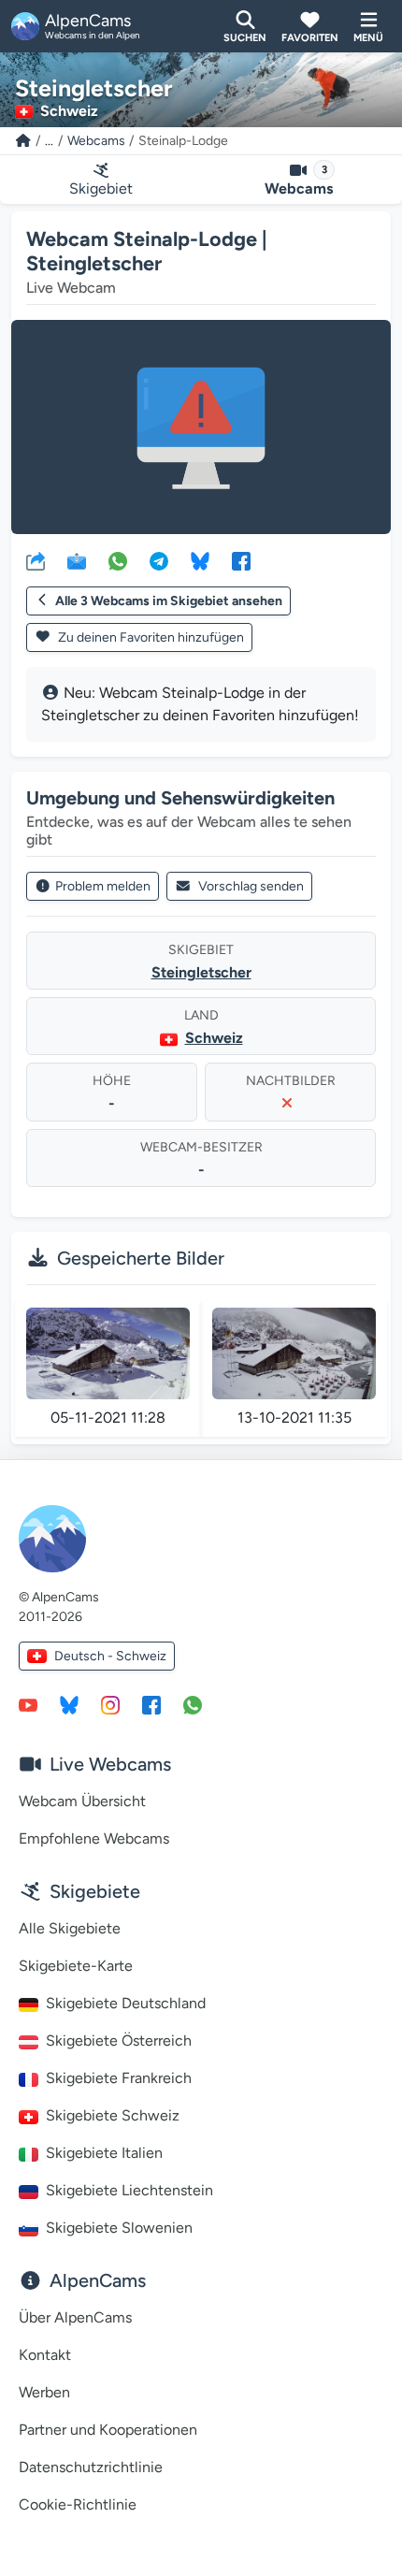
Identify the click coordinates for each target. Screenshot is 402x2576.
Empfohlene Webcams (94, 1838)
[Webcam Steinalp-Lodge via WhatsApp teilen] (118, 560)
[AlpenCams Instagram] (110, 1704)
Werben (44, 2392)
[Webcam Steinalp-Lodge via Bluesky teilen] (200, 560)
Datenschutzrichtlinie (91, 2467)
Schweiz (214, 1038)
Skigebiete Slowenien (119, 2228)
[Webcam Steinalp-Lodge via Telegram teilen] (159, 560)
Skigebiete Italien (104, 2153)
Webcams (96, 141)
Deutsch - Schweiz (110, 1656)
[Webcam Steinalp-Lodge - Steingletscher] (201, 427)
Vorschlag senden (251, 886)
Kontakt (45, 2355)
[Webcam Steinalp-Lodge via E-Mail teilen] (77, 560)
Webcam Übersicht (82, 1801)
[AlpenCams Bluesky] (69, 1704)
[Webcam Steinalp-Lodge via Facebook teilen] (241, 560)
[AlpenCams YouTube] (28, 1704)
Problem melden (103, 886)
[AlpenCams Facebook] (151, 1704)
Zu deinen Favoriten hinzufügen (150, 637)
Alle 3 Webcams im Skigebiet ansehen (169, 601)
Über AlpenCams (75, 2317)
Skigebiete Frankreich (119, 2078)
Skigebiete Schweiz (113, 2115)
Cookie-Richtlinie (78, 2504)
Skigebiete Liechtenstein (129, 2190)
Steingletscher (201, 972)
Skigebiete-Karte (76, 1966)
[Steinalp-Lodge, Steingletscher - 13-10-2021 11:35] (294, 1353)
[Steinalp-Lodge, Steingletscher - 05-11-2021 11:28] (108, 1353)
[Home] (23, 141)
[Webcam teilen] (36, 560)
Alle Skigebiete (70, 1928)
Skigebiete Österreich (119, 2041)
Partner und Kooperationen (108, 2430)
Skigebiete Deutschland (126, 2003)
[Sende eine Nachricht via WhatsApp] (193, 1704)
